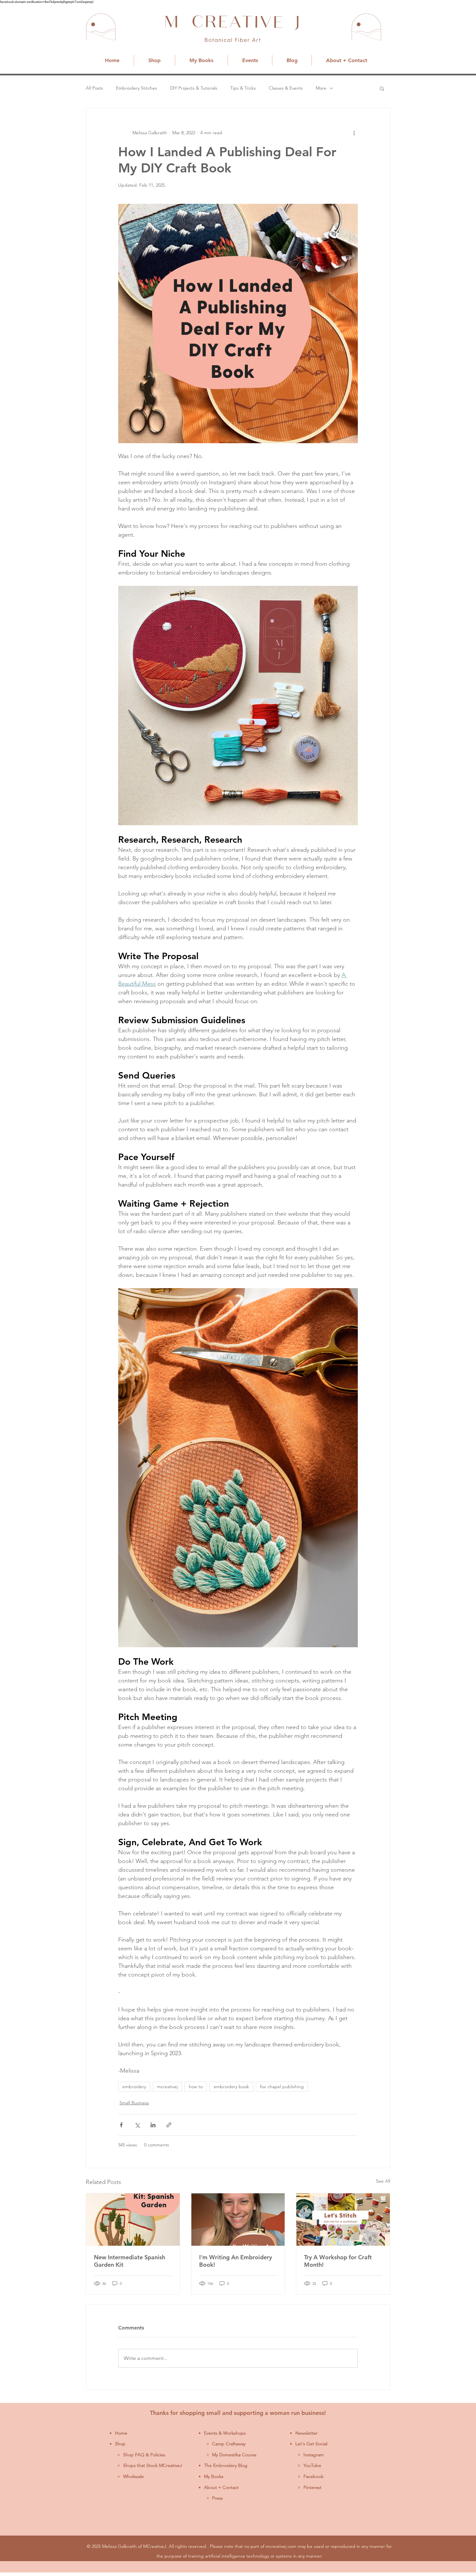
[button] (382, 88)
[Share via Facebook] (121, 2125)
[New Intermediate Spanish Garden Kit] (133, 2220)
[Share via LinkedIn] (153, 2125)
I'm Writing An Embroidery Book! (236, 2261)
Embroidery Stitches (136, 88)
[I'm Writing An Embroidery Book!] (238, 2220)
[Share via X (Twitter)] (137, 2125)
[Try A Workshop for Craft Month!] (343, 2220)
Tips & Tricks (243, 88)
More (321, 88)
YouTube (312, 2465)
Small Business (134, 2103)
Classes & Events (286, 88)
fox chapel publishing (282, 2087)
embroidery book (231, 2087)
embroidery (134, 2087)
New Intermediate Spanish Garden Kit (130, 2261)
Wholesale (133, 2476)
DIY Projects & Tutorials (194, 88)
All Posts (94, 88)
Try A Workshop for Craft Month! (338, 2261)
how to (196, 2087)
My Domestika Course (234, 2455)
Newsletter (306, 2433)
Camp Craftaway (229, 2444)
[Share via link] (169, 2125)
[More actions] (354, 133)
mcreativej (167, 2087)
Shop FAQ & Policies (144, 2455)
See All (383, 2181)
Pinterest (312, 2487)
